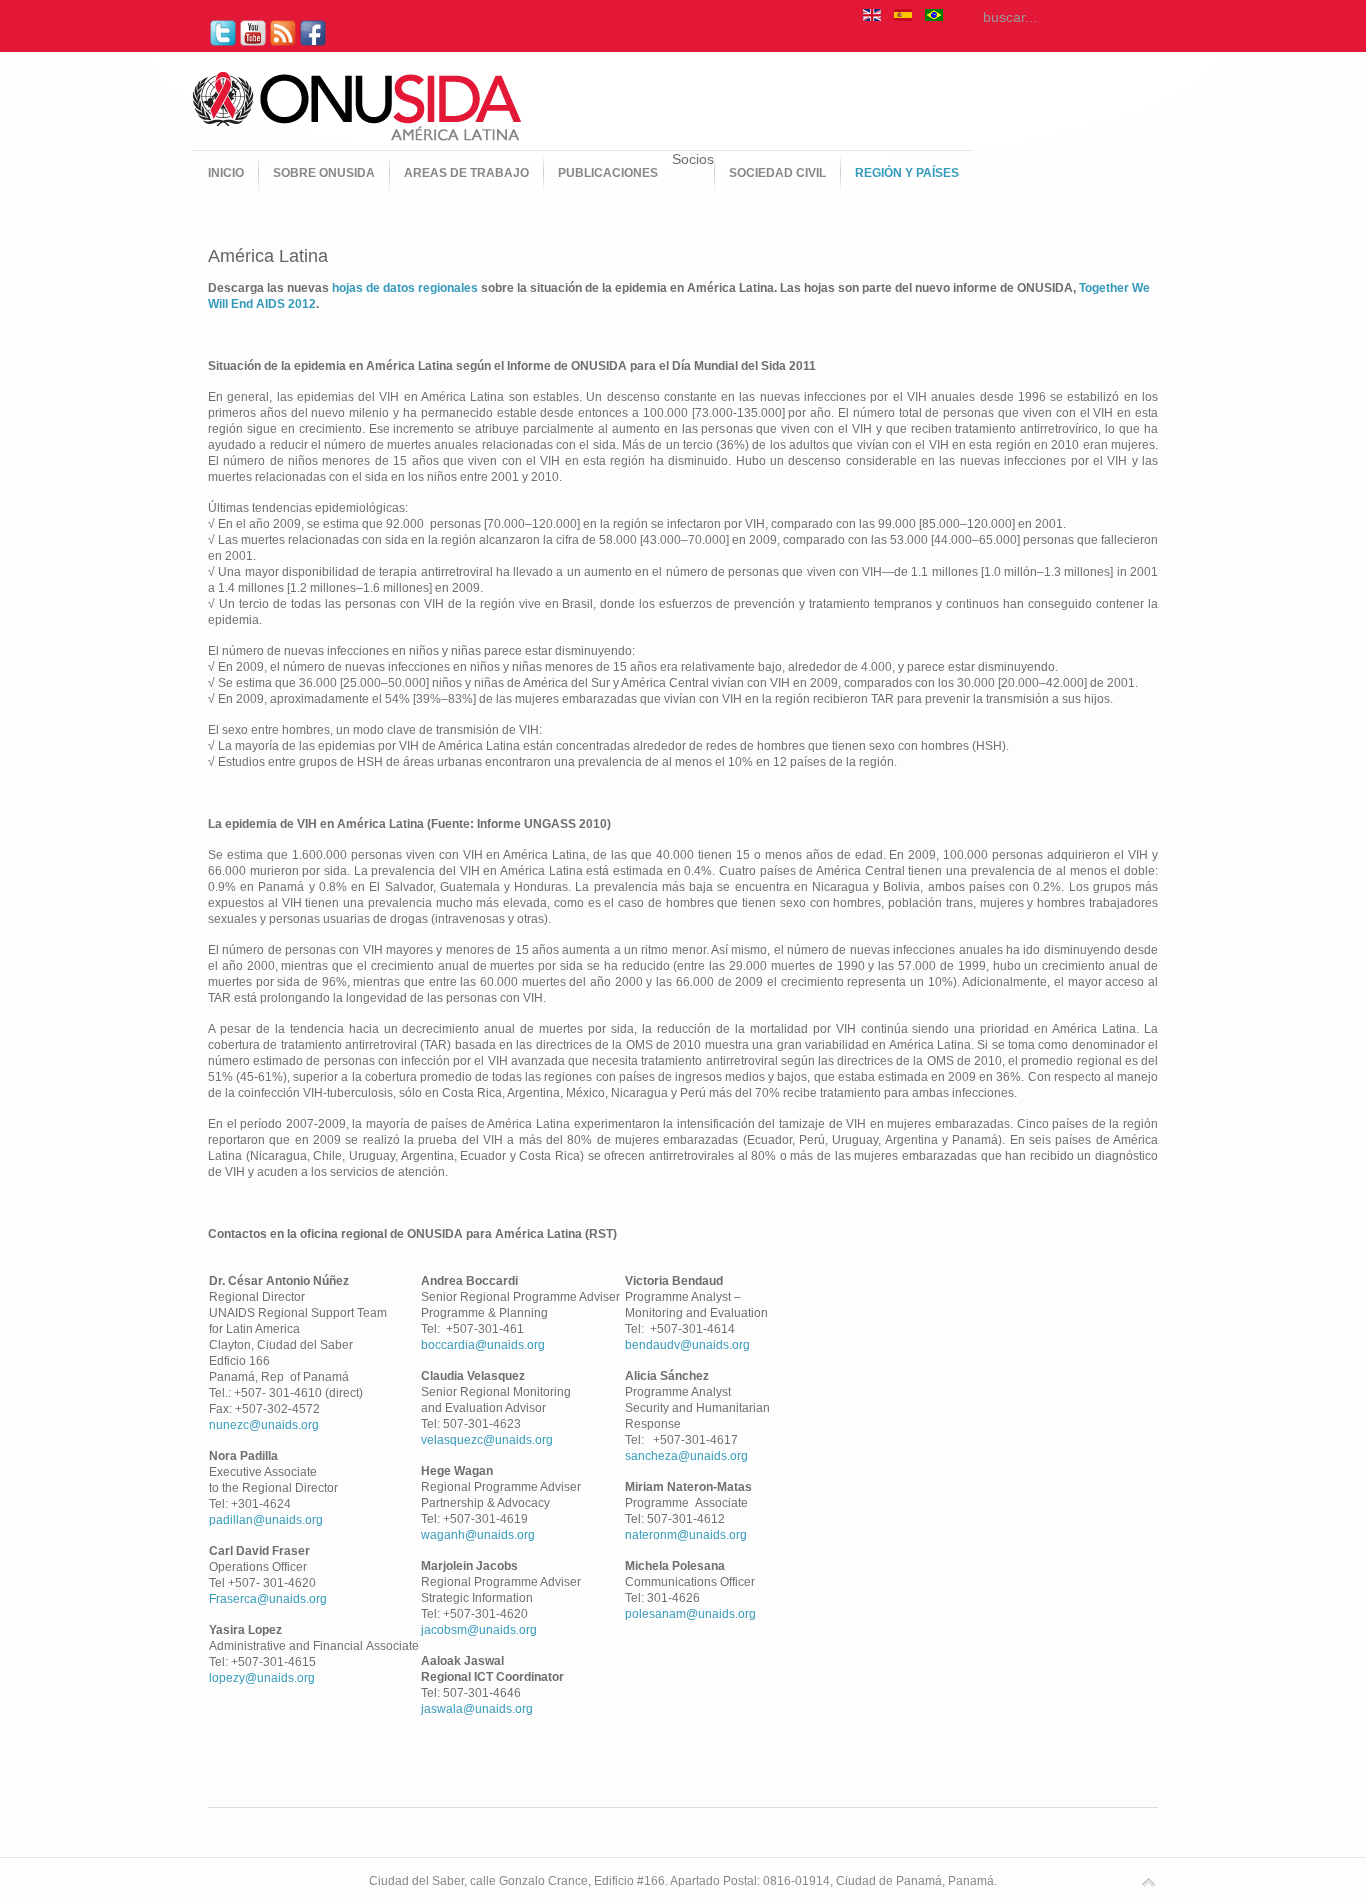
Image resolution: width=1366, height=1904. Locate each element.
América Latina (268, 256)
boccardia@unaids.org (483, 1345)
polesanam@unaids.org (690, 1614)
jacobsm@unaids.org (479, 1630)
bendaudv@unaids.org (687, 1345)
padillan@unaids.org (266, 1520)
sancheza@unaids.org (686, 1456)
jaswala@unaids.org (477, 1709)
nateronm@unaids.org (686, 1535)
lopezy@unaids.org (262, 1678)
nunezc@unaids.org (264, 1425)
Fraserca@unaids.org (268, 1599)
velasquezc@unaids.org (487, 1440)
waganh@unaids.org (478, 1535)
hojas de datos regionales (405, 288)
